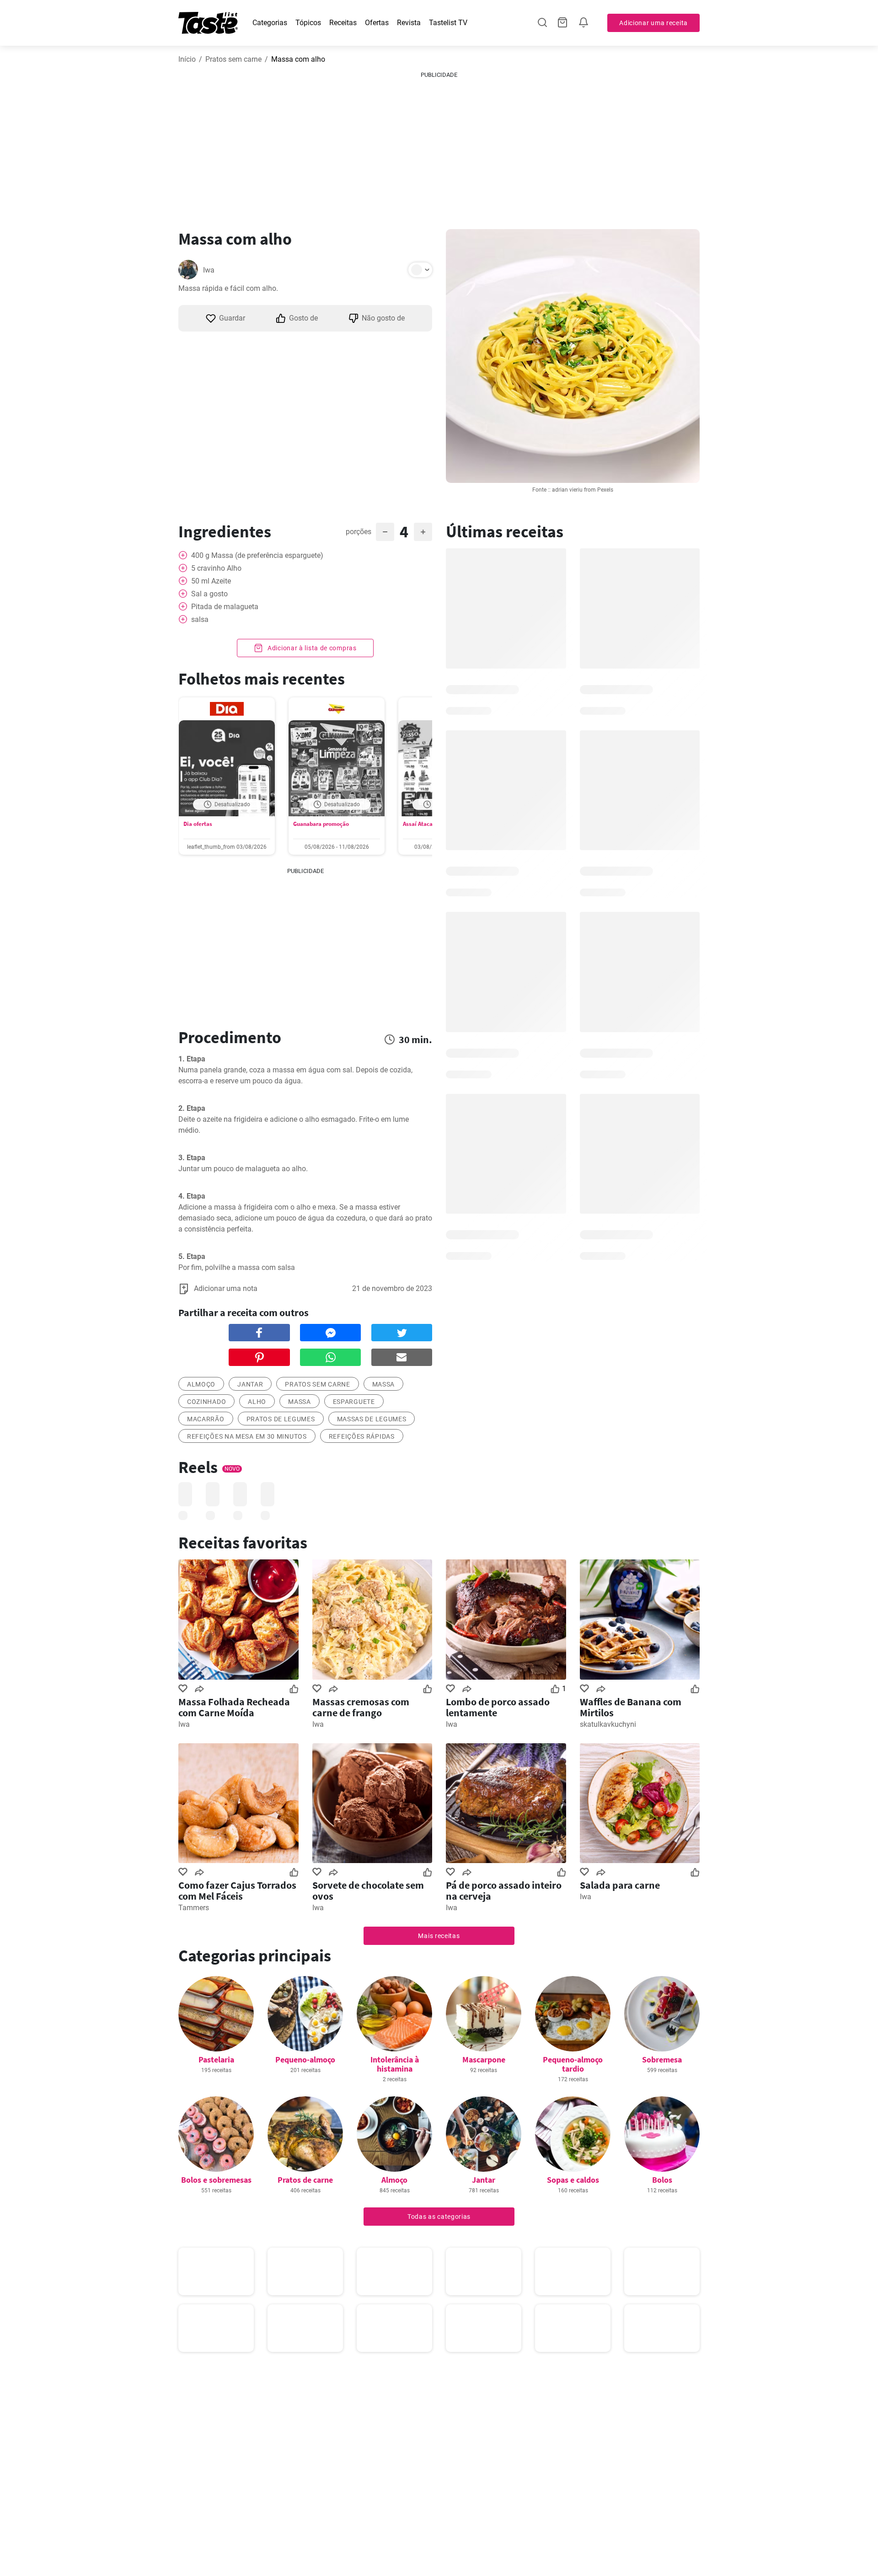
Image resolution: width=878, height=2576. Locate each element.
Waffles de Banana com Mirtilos (631, 1707)
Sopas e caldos (573, 2180)
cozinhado (206, 1402)
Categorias (270, 23)
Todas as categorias (439, 2217)
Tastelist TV (448, 23)
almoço (201, 1384)
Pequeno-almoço (305, 2059)
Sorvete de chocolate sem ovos (368, 1890)
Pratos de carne (305, 2180)
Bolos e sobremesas (216, 2180)
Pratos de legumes (281, 1419)
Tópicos (308, 23)
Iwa (209, 270)
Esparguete (354, 1402)
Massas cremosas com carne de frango (361, 1707)
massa (384, 1384)
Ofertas (377, 23)
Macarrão (206, 1419)
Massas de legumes (372, 1419)
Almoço (394, 2180)
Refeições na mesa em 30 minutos (247, 1436)
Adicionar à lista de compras (311, 648)
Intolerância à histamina (395, 2064)
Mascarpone (484, 2059)
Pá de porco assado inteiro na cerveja (504, 1890)
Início (187, 59)
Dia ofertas (198, 824)
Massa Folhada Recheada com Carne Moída (234, 1707)
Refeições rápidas (362, 1436)
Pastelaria (216, 2059)
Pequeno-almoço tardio (573, 2064)
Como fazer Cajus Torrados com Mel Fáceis (237, 1890)
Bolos (662, 2180)
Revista (409, 23)
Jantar (250, 1384)
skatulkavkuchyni (608, 1724)
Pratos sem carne (233, 59)
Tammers (194, 1908)
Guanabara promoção (321, 824)
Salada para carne (620, 1885)
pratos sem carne (317, 1384)
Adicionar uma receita (653, 23)
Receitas (343, 23)
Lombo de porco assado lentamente (498, 1707)
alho (257, 1402)
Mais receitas (439, 1936)
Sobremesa (662, 2059)
